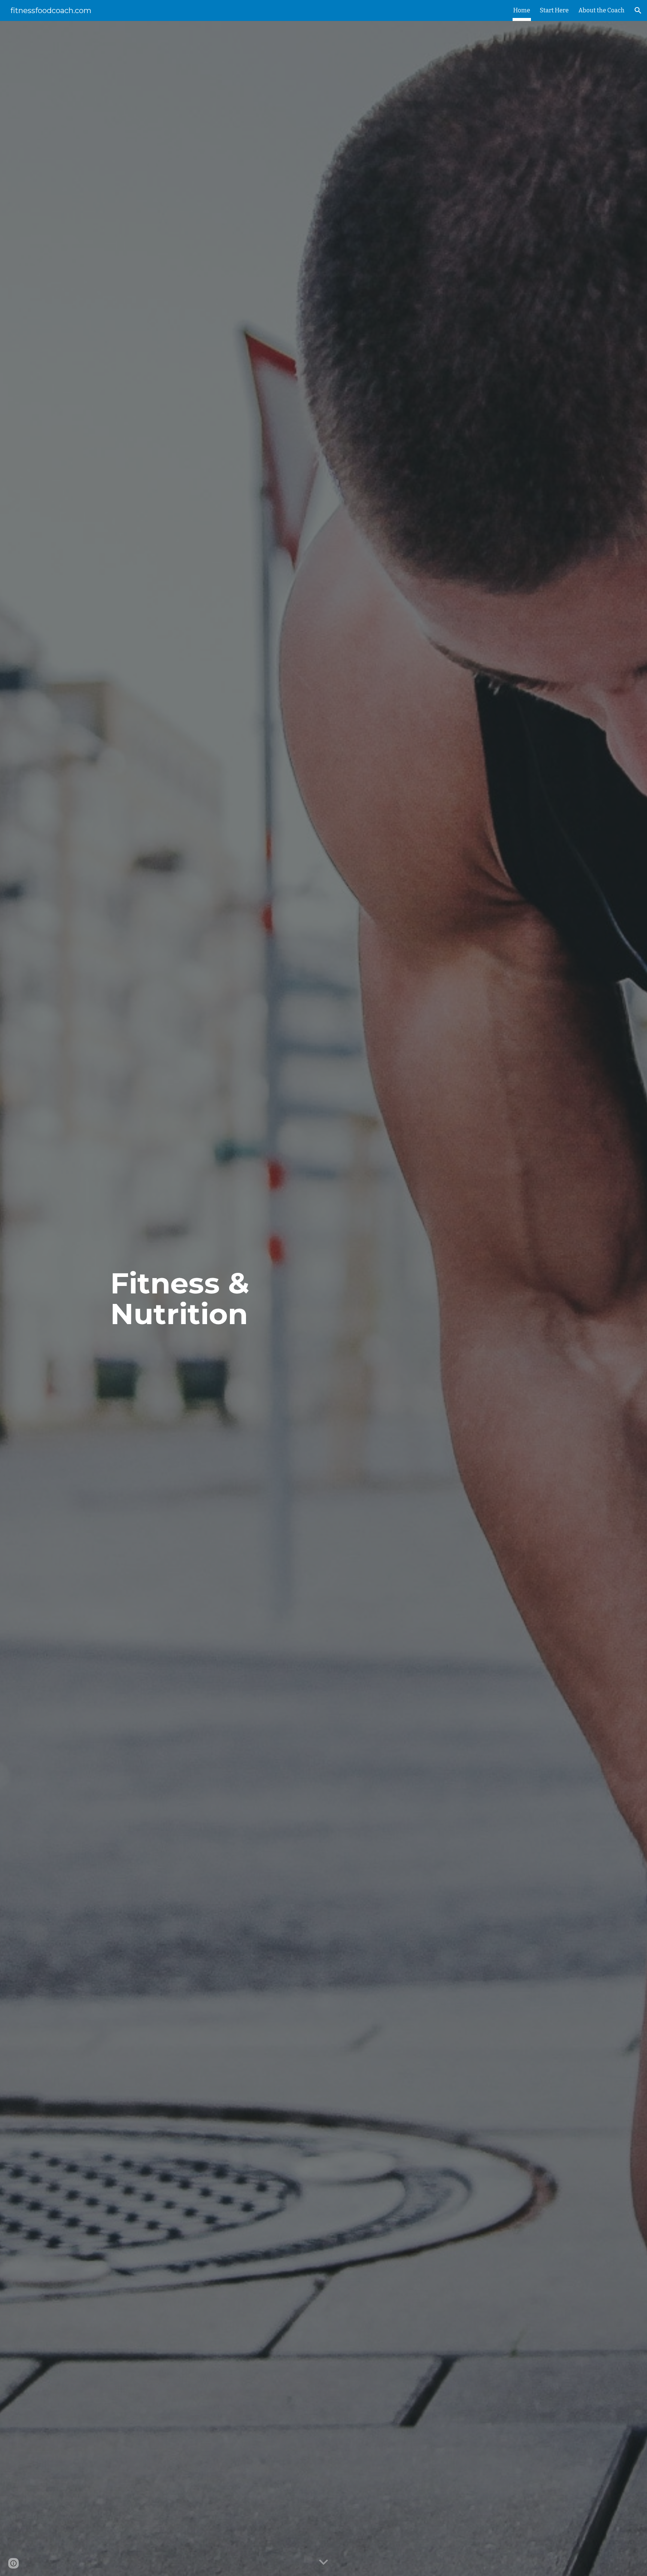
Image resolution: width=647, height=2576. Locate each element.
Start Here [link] (554, 10)
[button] (638, 10)
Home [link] (522, 10)
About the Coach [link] (602, 10)
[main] (194, 1299)
